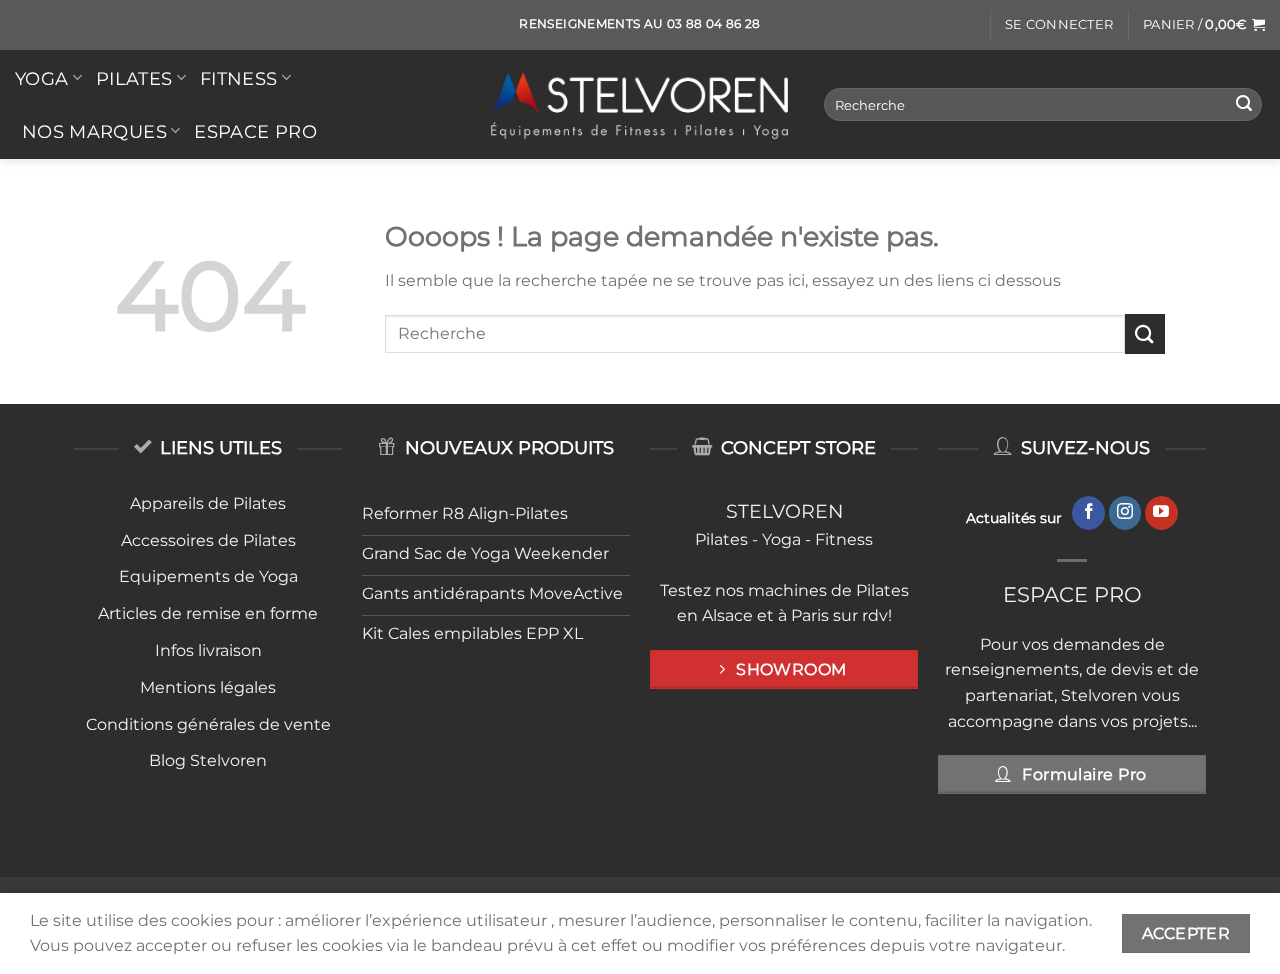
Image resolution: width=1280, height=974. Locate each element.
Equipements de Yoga (208, 576)
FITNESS (238, 78)
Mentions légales (208, 687)
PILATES (134, 78)
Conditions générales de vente (208, 724)
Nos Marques (94, 131)
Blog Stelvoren (208, 760)
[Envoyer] (1244, 105)
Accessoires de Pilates (208, 540)
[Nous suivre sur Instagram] (1125, 513)
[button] (1059, 25)
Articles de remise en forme (208, 613)
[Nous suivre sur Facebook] (1088, 513)
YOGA (41, 78)
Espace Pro (255, 131)
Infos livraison (208, 650)
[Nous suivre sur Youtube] (1161, 513)
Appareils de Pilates (208, 503)
